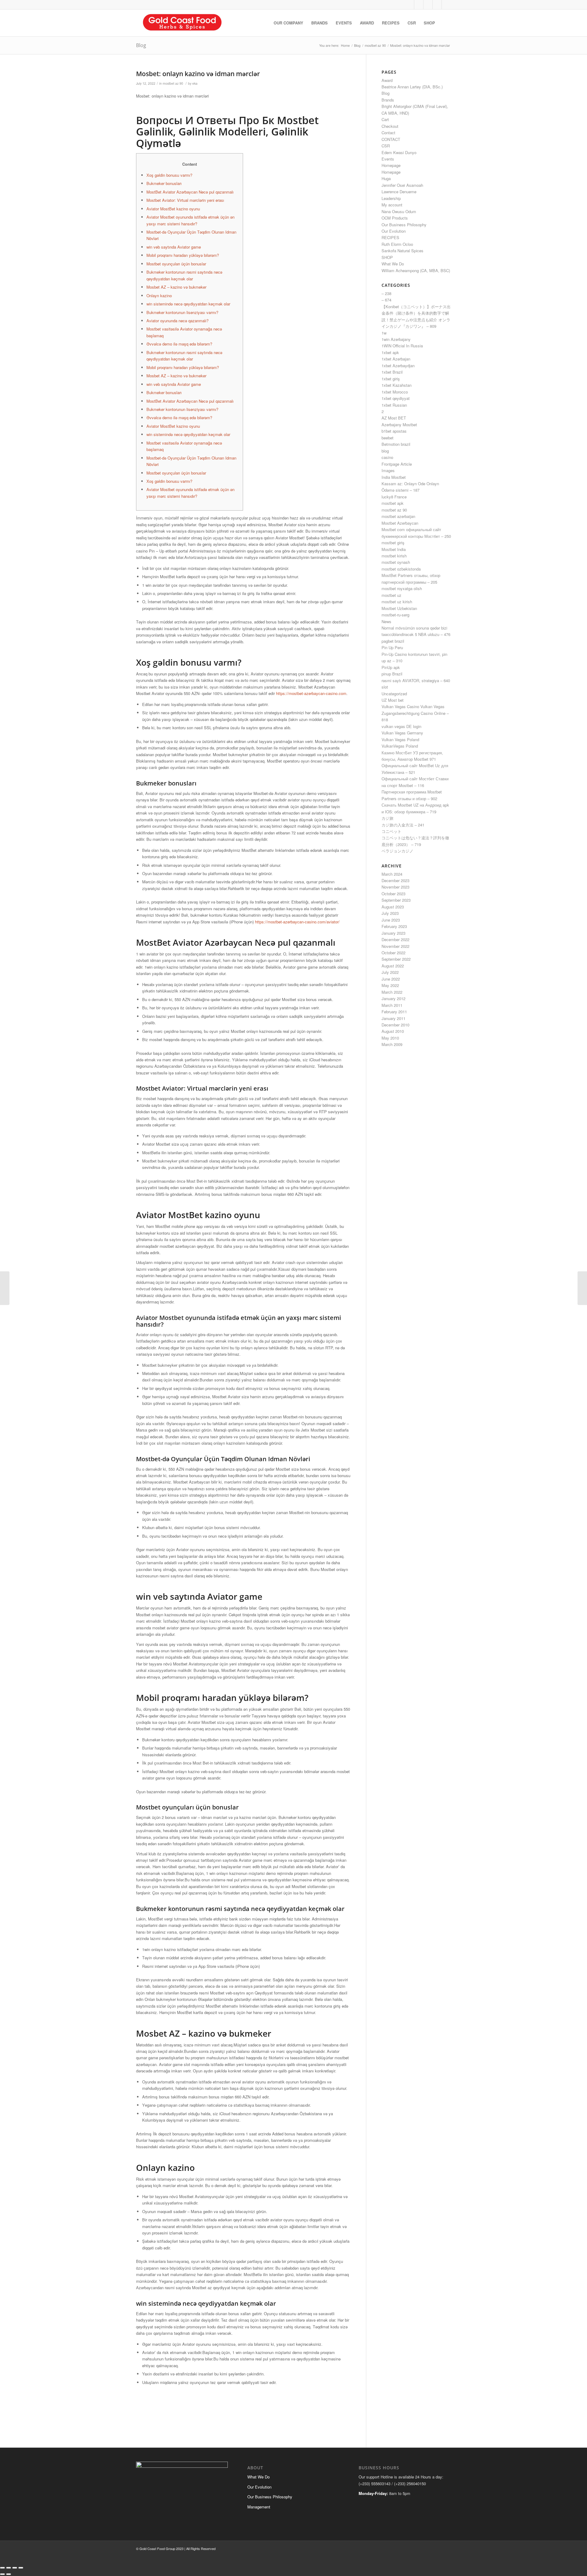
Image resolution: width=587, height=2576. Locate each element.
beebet (388, 438)
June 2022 (391, 979)
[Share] (15, 2568)
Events (388, 159)
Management (259, 2507)
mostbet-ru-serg (395, 615)
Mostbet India (394, 549)
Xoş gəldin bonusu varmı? (169, 175)
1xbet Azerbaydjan (398, 366)
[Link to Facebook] (419, 5)
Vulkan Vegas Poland (400, 739)
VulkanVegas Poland (400, 746)
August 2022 (393, 966)
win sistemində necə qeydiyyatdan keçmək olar (188, 304)
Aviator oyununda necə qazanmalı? (177, 321)
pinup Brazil (392, 674)
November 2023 (395, 887)
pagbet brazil (393, 641)
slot (385, 687)
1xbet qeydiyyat (396, 398)
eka (195, 83)
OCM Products (395, 218)
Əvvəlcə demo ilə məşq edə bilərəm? (179, 344)
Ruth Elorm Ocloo (397, 244)
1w (384, 333)
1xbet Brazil (392, 372)
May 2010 (390, 1038)
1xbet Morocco (395, 392)
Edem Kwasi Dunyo (399, 152)
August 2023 (393, 907)
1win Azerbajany (396, 339)
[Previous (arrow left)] (2, 2574)
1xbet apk (390, 352)
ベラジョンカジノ (397, 851)
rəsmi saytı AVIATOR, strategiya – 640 (416, 680)
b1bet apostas (394, 431)
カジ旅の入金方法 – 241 (403, 825)
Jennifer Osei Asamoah (402, 185)
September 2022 (396, 959)
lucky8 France (394, 497)
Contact (388, 133)
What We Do (393, 264)
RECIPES (390, 237)
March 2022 (392, 992)
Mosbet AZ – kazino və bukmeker (176, 287)
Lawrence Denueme (399, 192)
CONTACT (391, 139)
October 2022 (393, 953)
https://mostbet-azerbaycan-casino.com (311, 693)
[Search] (445, 23)
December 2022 (395, 939)
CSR (386, 146)
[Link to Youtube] (437, 5)
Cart (385, 119)
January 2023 (393, 933)
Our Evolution (394, 231)
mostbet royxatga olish (402, 588)
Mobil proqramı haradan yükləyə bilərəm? (183, 255)
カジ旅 (388, 818)
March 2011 (392, 1005)
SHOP (387, 257)
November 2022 (395, 946)
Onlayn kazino (159, 296)
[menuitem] (288, 23)
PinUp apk (391, 667)
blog (385, 451)
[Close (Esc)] (21, 2568)
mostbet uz (391, 595)
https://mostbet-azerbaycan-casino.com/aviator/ (297, 922)
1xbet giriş (391, 379)
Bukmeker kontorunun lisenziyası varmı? (182, 312)
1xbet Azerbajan (396, 359)
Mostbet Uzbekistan (399, 608)
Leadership (391, 198)
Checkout (390, 126)
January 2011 (393, 1018)
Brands (388, 100)
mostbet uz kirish (397, 602)
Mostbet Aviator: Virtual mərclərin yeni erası (185, 200)
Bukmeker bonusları (164, 183)
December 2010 (395, 1025)
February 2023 (394, 926)
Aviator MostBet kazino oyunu (173, 209)
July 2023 (390, 913)
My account (392, 205)
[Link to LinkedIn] (446, 5)
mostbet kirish (394, 556)
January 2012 (393, 998)
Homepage (391, 165)
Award (387, 80)
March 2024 (392, 874)
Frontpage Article (397, 464)
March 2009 (392, 1044)
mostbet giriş (393, 543)
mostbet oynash (396, 562)
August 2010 (393, 1031)
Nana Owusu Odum (399, 211)
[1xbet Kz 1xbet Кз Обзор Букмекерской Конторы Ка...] (5, 1288)
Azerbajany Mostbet (399, 425)
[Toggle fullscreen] (9, 2568)
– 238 (386, 293)
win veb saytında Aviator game (174, 247)
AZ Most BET (394, 418)
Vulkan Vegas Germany (402, 733)
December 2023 (395, 880)
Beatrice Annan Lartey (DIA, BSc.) (412, 87)
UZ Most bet (393, 700)
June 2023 (391, 920)
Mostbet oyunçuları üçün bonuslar (176, 264)
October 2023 (393, 894)
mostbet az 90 (173, 83)
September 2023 (396, 900)
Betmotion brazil (396, 444)
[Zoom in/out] (2, 2568)
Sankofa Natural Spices (402, 251)
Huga (386, 178)
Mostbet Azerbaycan (400, 523)
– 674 (386, 300)
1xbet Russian (394, 405)
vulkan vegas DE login (401, 726)
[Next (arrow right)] (9, 2574)
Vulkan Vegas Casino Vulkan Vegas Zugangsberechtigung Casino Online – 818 (415, 713)
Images (388, 470)
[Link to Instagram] (428, 5)
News (386, 621)
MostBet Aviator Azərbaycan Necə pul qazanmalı (190, 192)
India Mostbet (394, 477)
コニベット (391, 831)
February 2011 (394, 1012)
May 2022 (390, 985)
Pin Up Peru (392, 647)
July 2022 (390, 972)
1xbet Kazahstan (397, 385)
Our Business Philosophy (404, 225)
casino (387, 457)
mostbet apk (393, 503)
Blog (141, 45)
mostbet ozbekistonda (401, 569)
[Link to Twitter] (410, 5)
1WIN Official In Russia (402, 346)
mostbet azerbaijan (398, 516)
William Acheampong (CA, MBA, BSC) (416, 270)
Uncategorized (394, 694)
